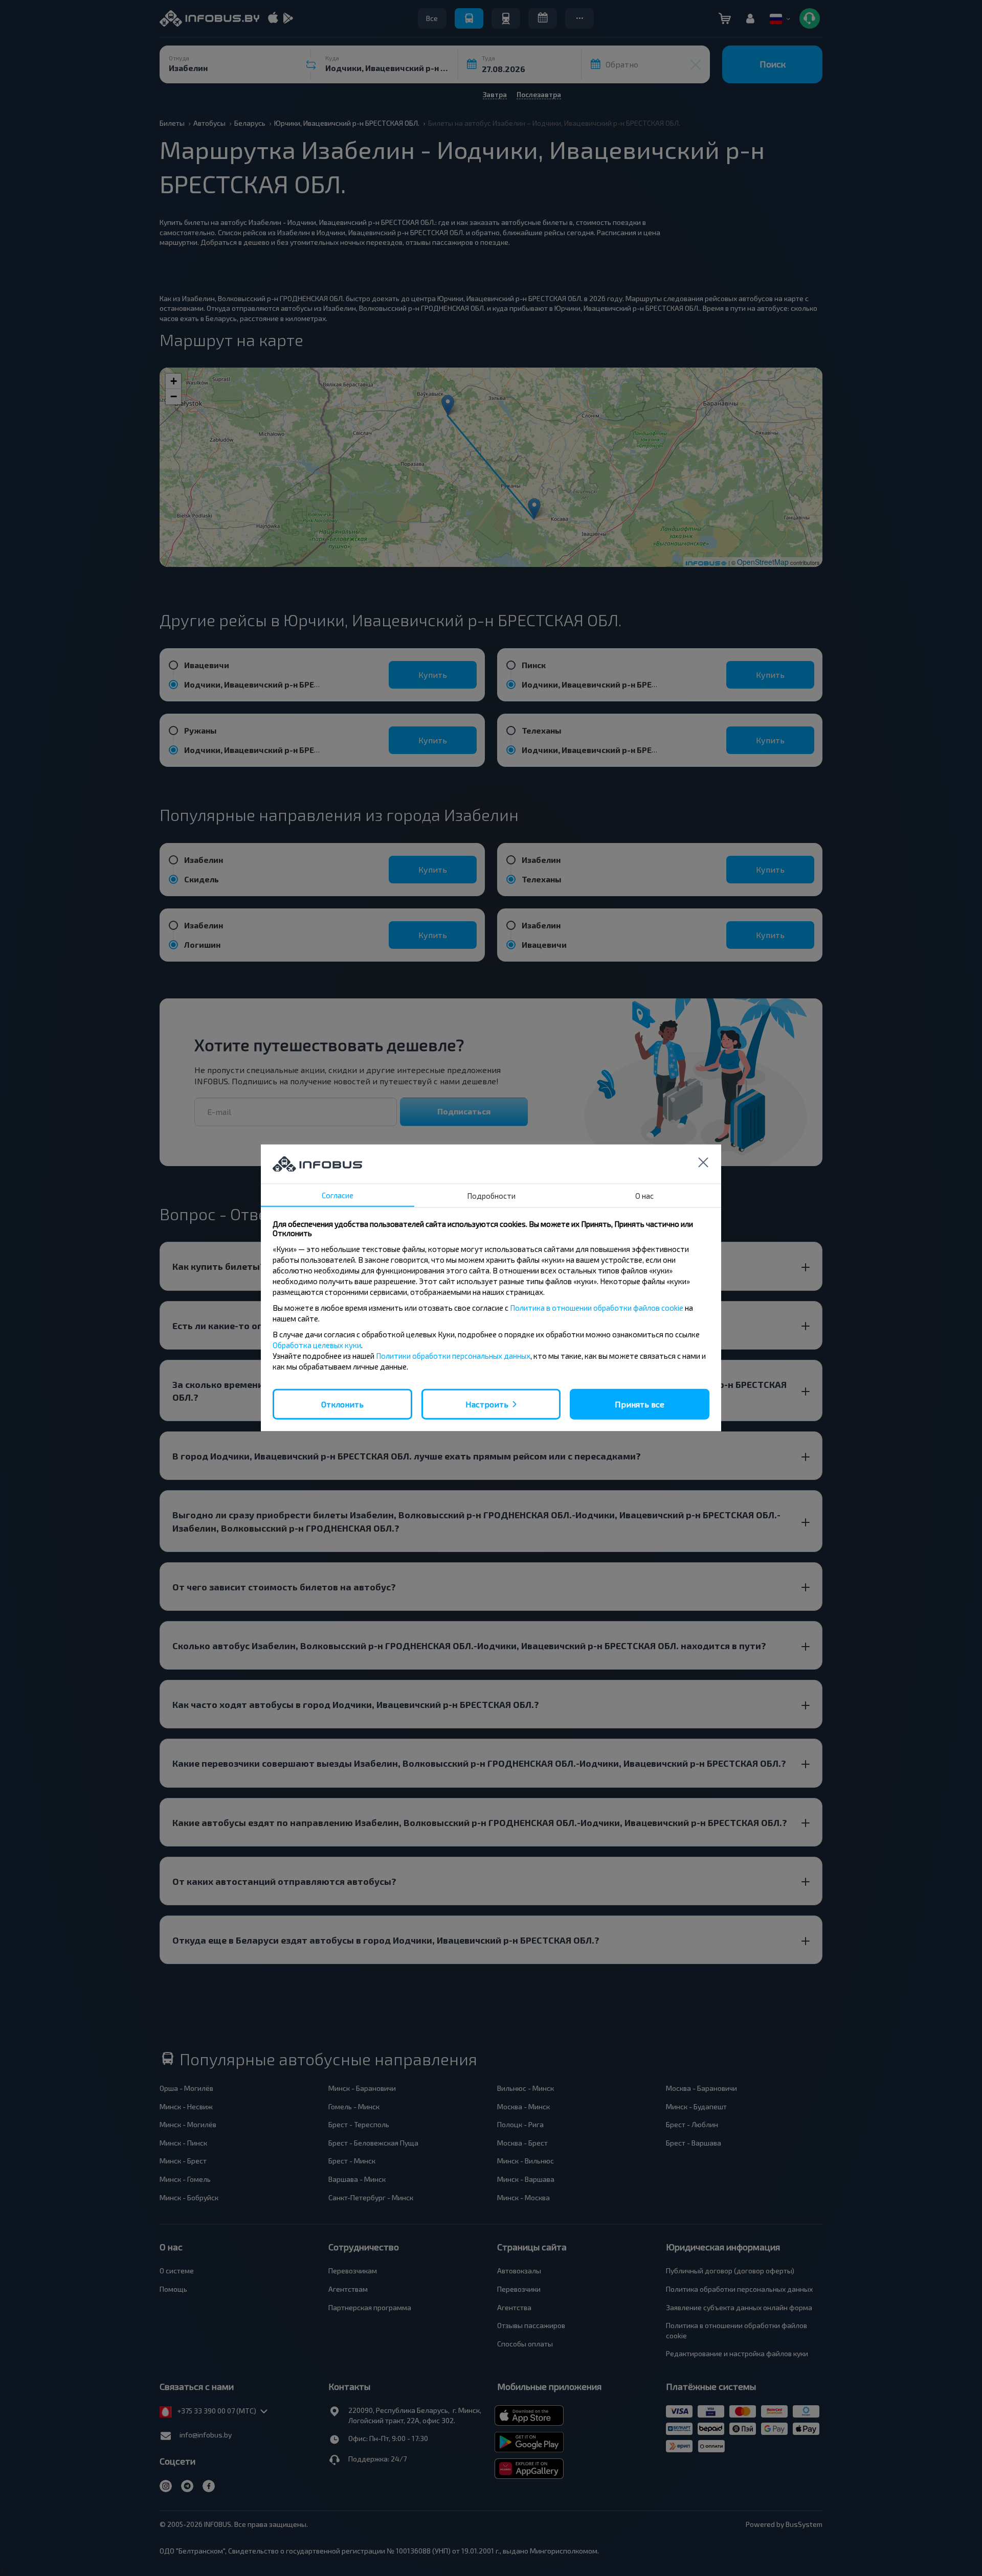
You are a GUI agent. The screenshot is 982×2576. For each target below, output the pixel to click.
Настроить (487, 1404)
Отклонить (342, 1404)
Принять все (640, 1404)
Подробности (491, 1196)
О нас (644, 1196)
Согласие (338, 1195)
